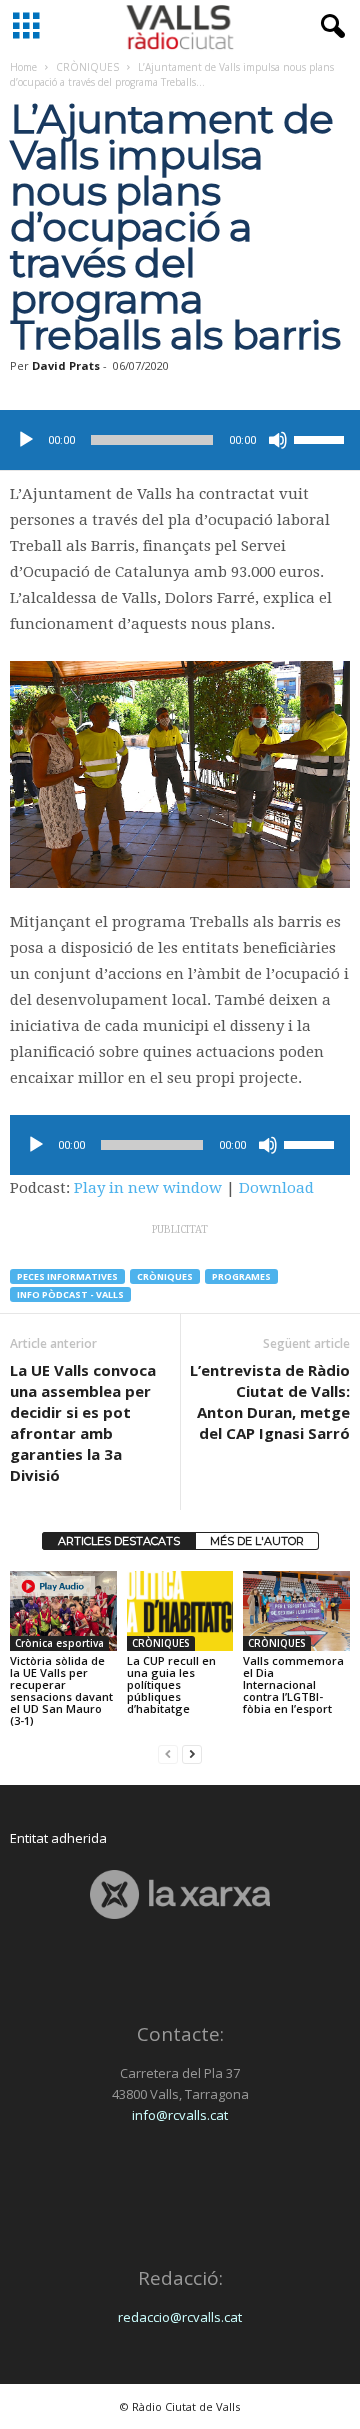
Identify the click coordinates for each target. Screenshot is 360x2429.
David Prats (66, 365)
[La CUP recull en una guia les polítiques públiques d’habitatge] (180, 1611)
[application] (180, 440)
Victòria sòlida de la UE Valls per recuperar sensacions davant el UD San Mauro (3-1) (61, 1690)
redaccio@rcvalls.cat (180, 2317)
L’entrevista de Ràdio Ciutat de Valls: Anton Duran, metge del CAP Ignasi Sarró (270, 1401)
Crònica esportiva (59, 1643)
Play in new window (148, 1188)
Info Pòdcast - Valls (70, 1294)
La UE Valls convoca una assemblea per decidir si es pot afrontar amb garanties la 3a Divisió (83, 1422)
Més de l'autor (257, 1541)
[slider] (322, 438)
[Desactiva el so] (278, 440)
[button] (329, 27)
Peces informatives (67, 1276)
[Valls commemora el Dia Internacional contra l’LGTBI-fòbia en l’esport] (296, 1611)
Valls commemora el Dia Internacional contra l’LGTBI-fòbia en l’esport (293, 1684)
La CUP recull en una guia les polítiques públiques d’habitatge (171, 1684)
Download (276, 1188)
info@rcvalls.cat (180, 2115)
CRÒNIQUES (87, 67)
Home (23, 67)
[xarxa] (180, 1894)
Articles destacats (119, 1541)
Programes (241, 1276)
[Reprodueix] (26, 440)
